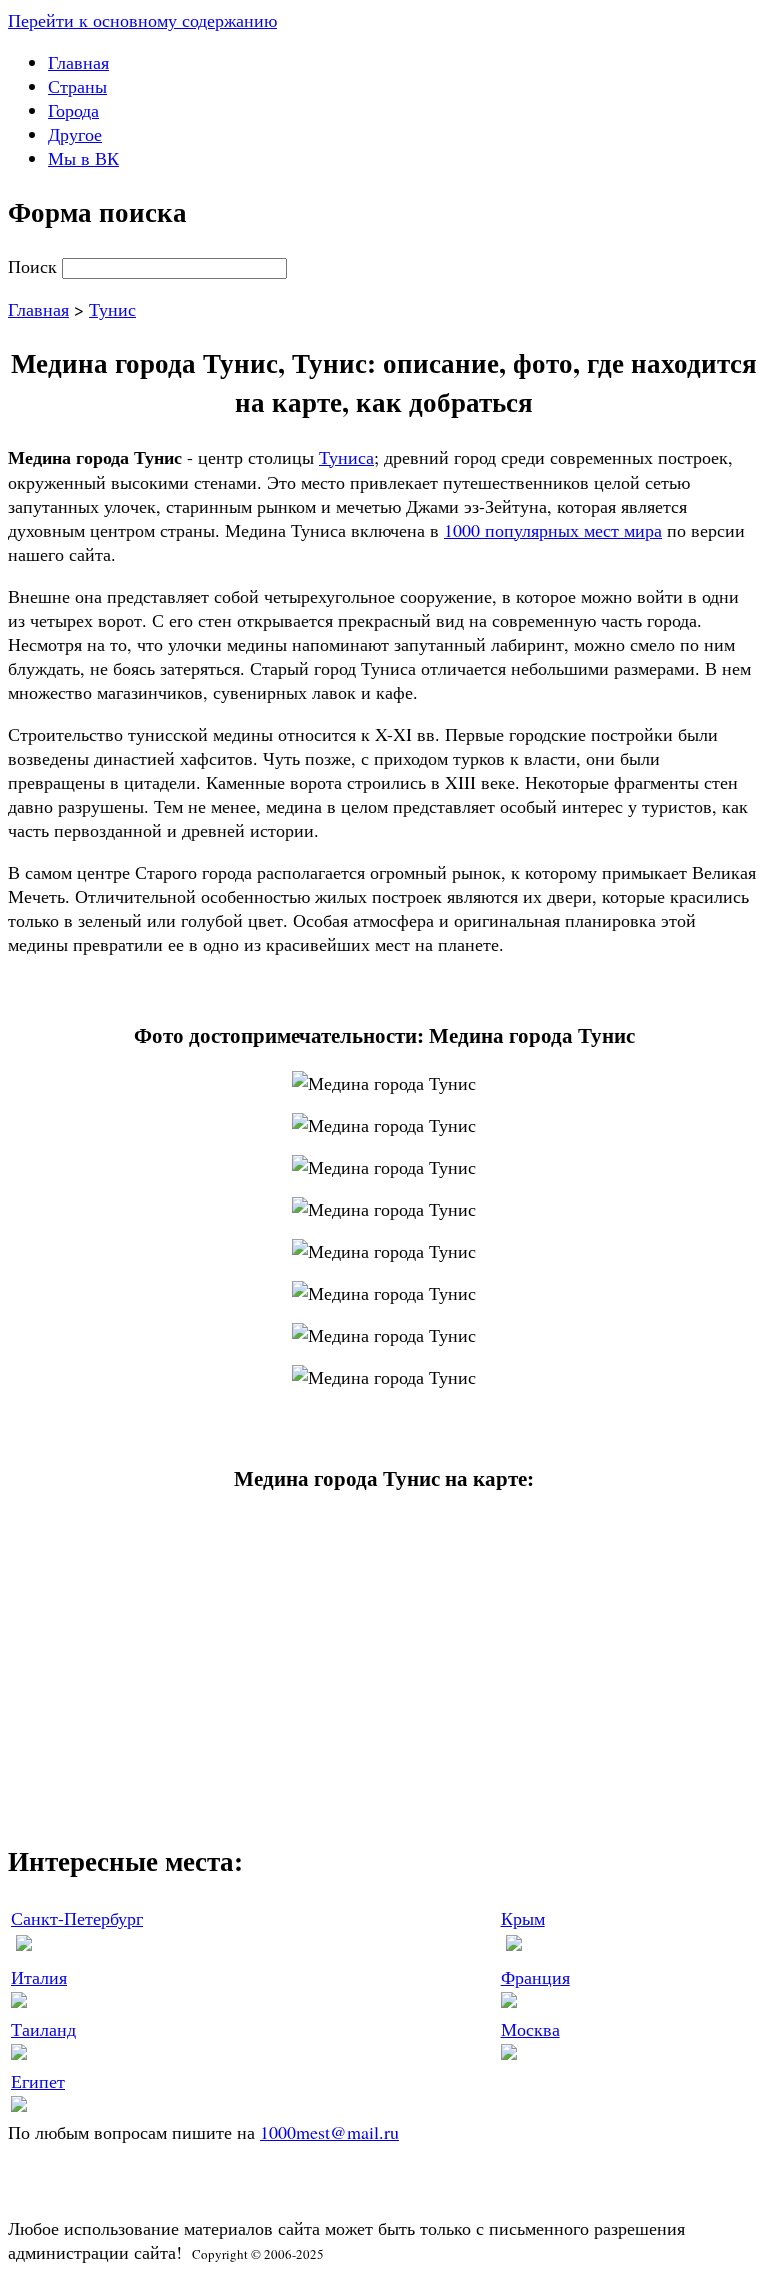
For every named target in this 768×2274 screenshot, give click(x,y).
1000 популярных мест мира (553, 530)
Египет (38, 2081)
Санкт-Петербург (77, 1918)
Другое (75, 134)
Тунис (112, 309)
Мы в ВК (83, 158)
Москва (530, 2029)
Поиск (35, 266)
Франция (535, 1977)
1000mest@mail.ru (329, 2132)
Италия (39, 1977)
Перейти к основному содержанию (142, 20)
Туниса (346, 457)
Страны (77, 86)
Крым (523, 1918)
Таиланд (43, 2029)
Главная (78, 62)
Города (73, 110)
